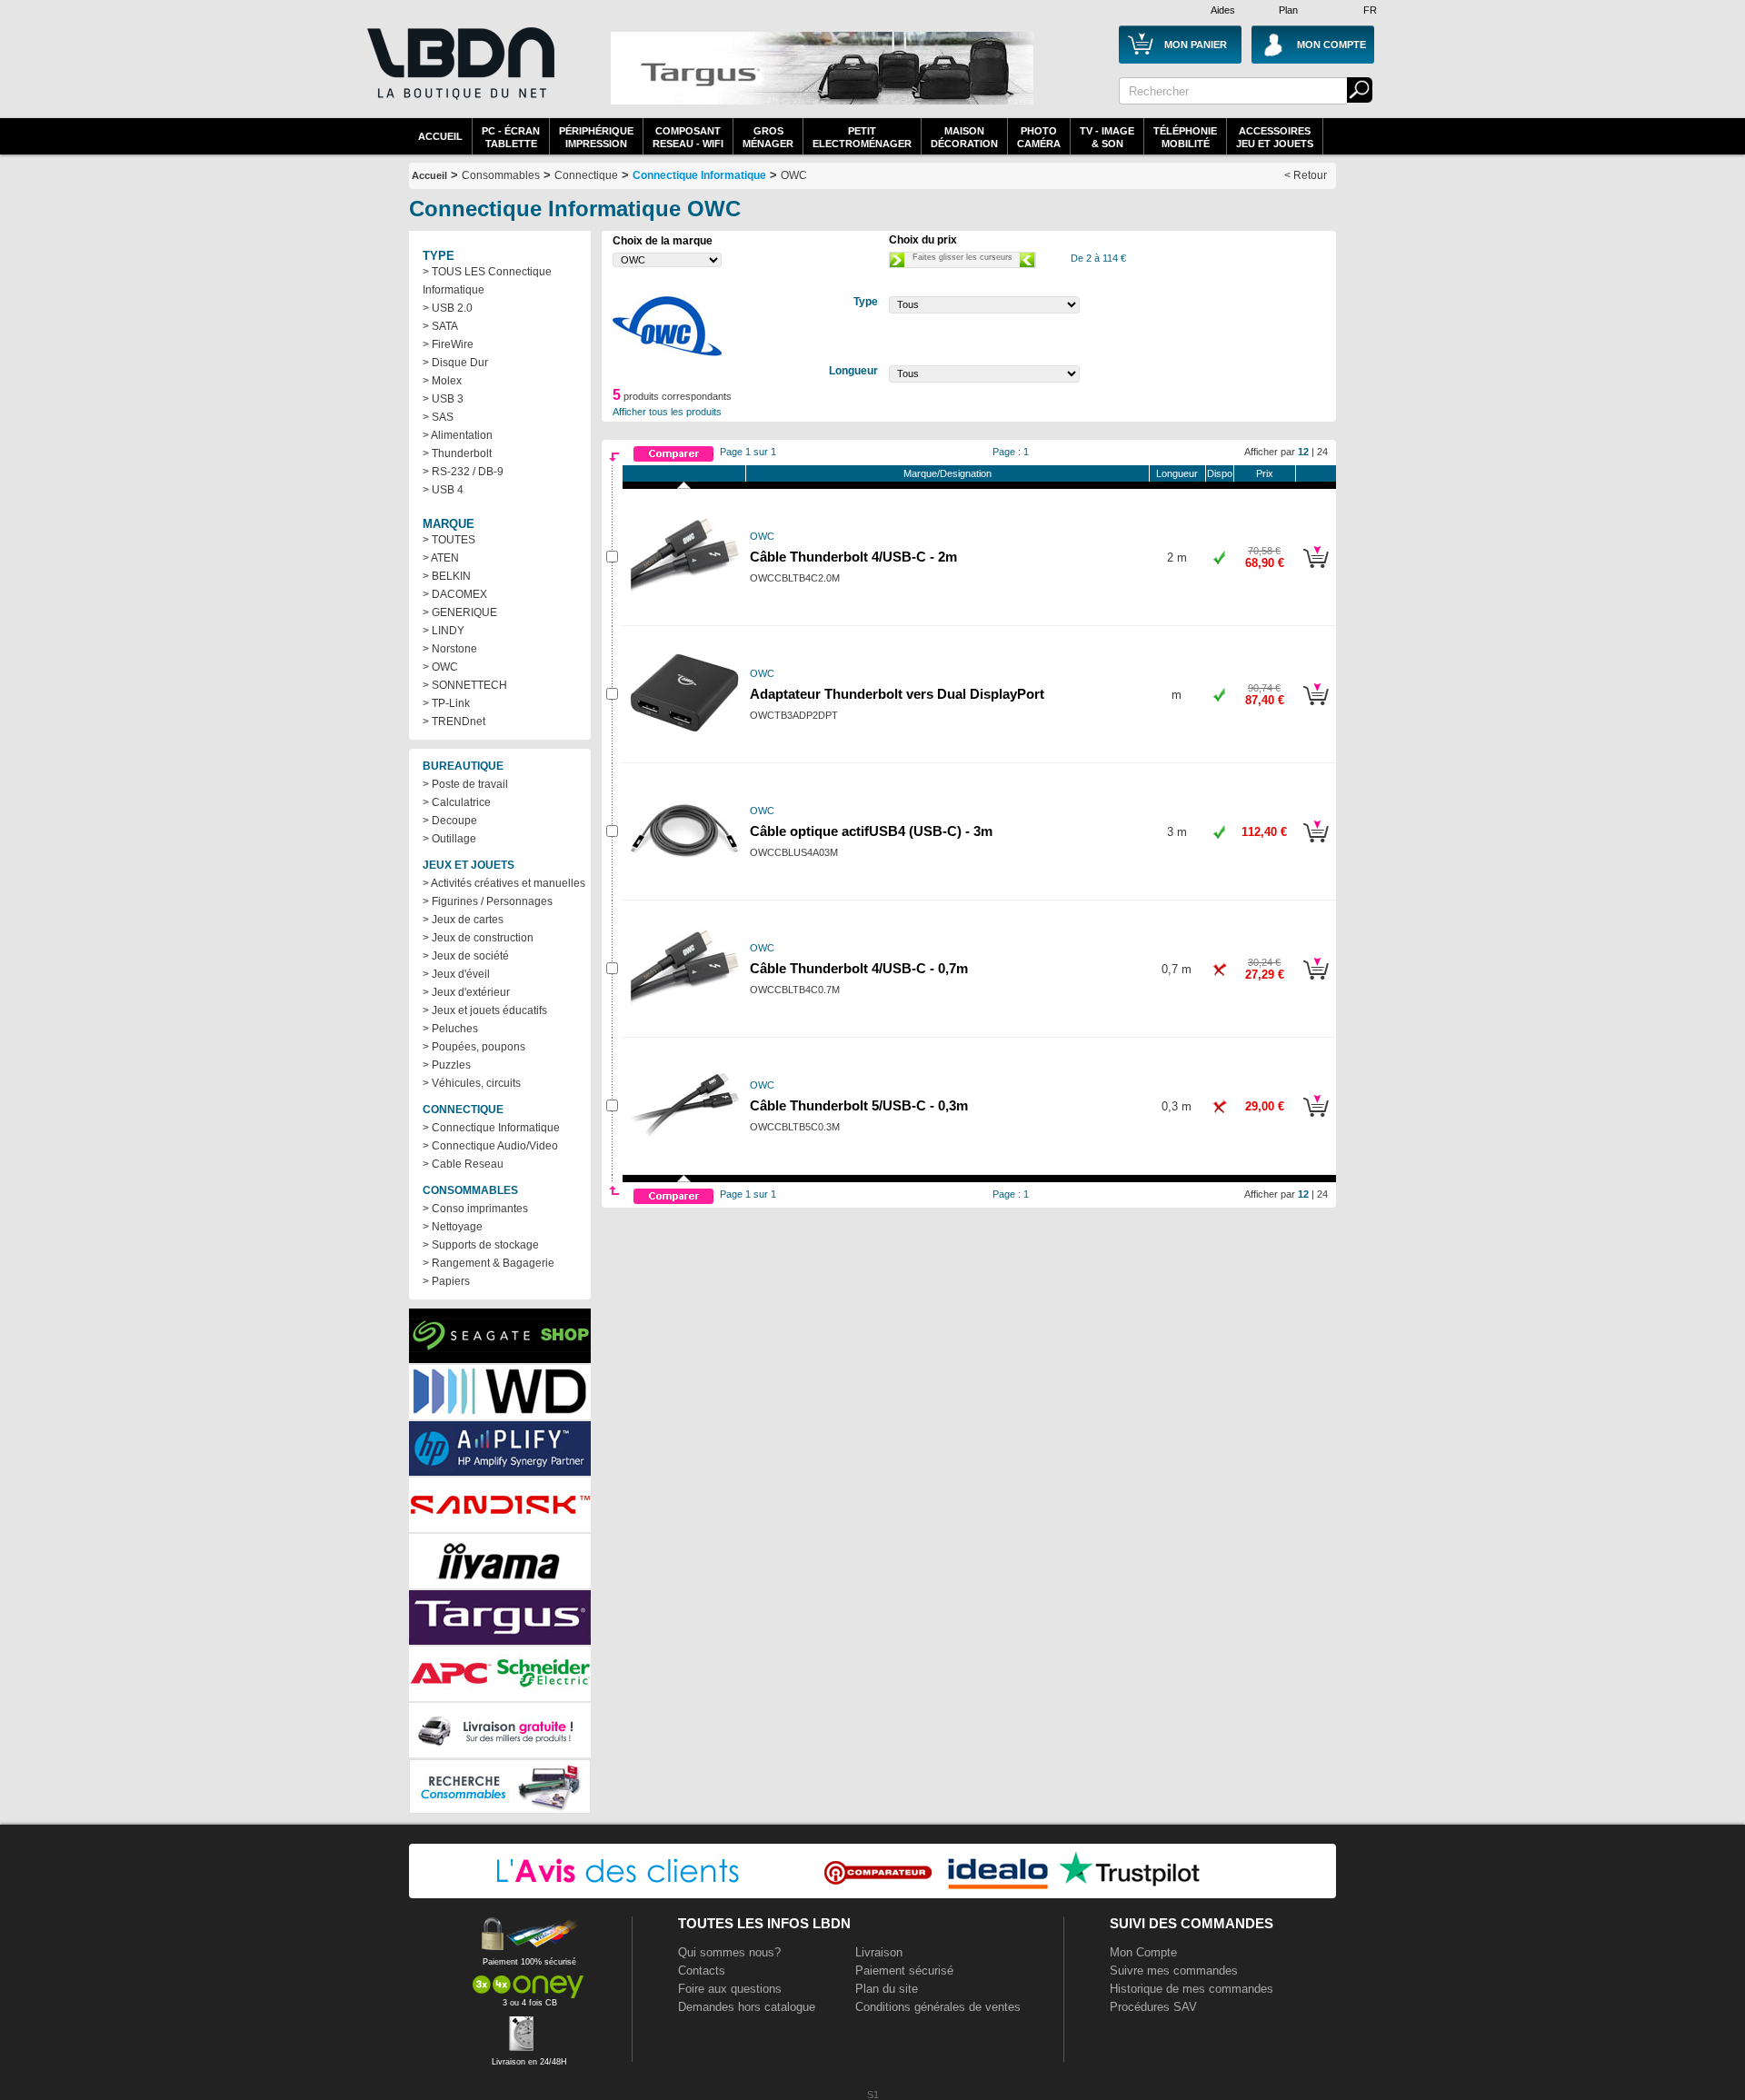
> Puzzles (447, 1065)
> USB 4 (443, 490)
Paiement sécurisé (904, 1971)
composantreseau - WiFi (688, 137)
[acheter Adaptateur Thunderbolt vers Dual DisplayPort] (1316, 708)
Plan (1288, 10)
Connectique (586, 175)
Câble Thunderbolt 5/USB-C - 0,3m (859, 1106)
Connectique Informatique (699, 175)
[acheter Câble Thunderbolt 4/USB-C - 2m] (1316, 571)
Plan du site (887, 1989)
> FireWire (448, 344)
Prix (1265, 473)
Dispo (1220, 473)
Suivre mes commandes (1174, 1971)
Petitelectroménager (862, 137)
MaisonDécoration (964, 137)
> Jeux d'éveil (456, 974)
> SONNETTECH (465, 685)
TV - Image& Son (1107, 137)
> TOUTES (449, 540)
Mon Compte (1143, 1952)
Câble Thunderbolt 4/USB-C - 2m (853, 557)
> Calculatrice (457, 802)
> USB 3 (443, 399)
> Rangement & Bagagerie (489, 1263)
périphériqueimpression (596, 137)
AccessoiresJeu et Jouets (1275, 137)
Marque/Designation (947, 473)
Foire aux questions (730, 1989)
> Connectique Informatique (491, 1128)
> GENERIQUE (460, 612)
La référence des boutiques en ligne (459, 75)
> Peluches (450, 1029)
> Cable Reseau (463, 1164)
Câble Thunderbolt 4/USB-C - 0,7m (859, 969)
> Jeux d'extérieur (466, 992)
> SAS (438, 417)
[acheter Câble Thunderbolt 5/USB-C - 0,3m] (1316, 1120)
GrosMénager (768, 137)
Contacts (702, 1971)
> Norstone (450, 649)
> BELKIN (447, 576)
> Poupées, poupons (474, 1047)
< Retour (1306, 175)
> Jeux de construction (478, 938)
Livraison (879, 1952)
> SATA (440, 326)
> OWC (440, 667)
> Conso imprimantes (475, 1209)
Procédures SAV (1153, 2007)
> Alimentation (458, 435)
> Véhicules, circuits (472, 1083)
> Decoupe (450, 821)
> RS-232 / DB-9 (463, 472)
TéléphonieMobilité (1185, 137)
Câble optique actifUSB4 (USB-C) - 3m (871, 831)
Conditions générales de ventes (938, 2007)
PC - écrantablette (511, 137)
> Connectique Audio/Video (490, 1146)
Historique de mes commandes (1192, 1989)
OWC (794, 175)
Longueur (1177, 473)
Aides (1223, 10)
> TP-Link (446, 703)
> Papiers (446, 1281)
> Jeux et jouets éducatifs (485, 1010)
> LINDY (444, 631)
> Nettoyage (453, 1227)
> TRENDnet (454, 722)
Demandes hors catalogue (747, 2007)
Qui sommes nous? (729, 1952)
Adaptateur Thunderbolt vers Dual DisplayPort (897, 694)
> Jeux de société (466, 956)
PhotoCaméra (1039, 137)
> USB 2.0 (448, 308)
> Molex (442, 381)
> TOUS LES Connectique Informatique (487, 281)
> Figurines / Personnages (488, 901)
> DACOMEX (455, 594)
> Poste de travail (465, 784)
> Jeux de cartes (463, 920)
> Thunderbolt (457, 453)
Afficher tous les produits (667, 412)
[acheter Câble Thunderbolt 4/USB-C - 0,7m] (1316, 982)
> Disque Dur (455, 363)
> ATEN (441, 558)
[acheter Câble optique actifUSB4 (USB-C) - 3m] (1316, 845)
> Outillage (449, 839)
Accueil (440, 136)
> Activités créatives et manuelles (504, 883)
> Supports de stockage (481, 1245)
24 (1322, 452)
